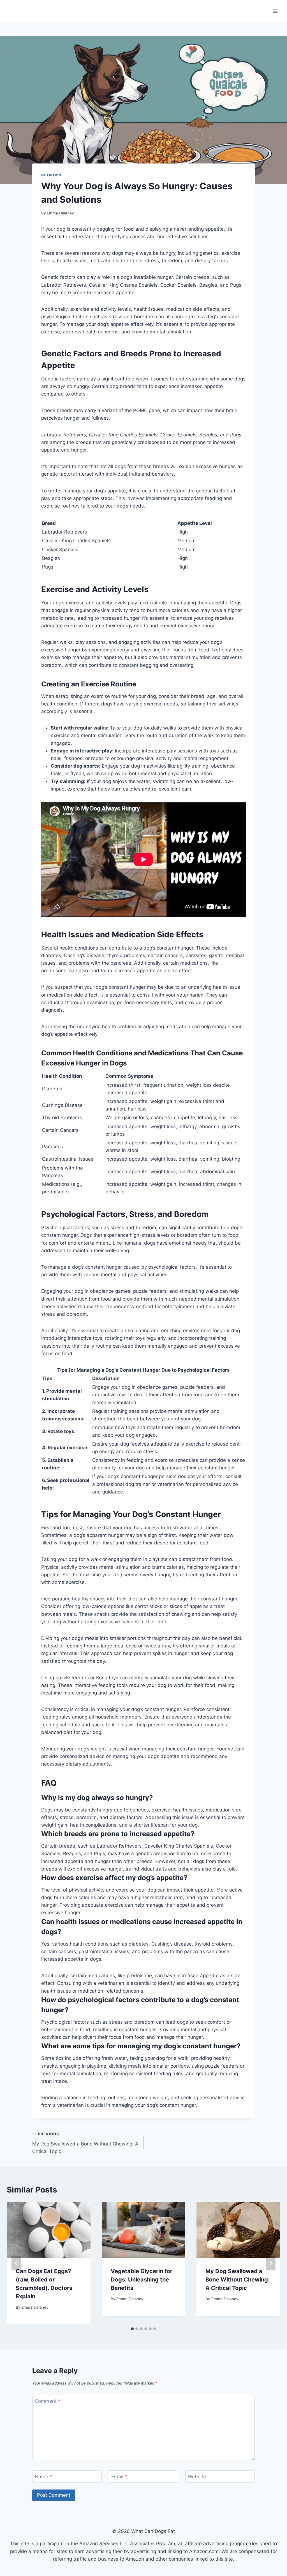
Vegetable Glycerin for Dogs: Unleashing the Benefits (142, 2280)
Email (119, 2477)
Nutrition (51, 175)
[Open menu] (275, 11)
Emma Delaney (60, 213)
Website (197, 2477)
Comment (48, 2401)
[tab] (132, 2329)
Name (43, 2477)
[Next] (271, 2263)
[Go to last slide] (16, 2263)
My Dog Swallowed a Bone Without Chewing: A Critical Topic (85, 2143)
